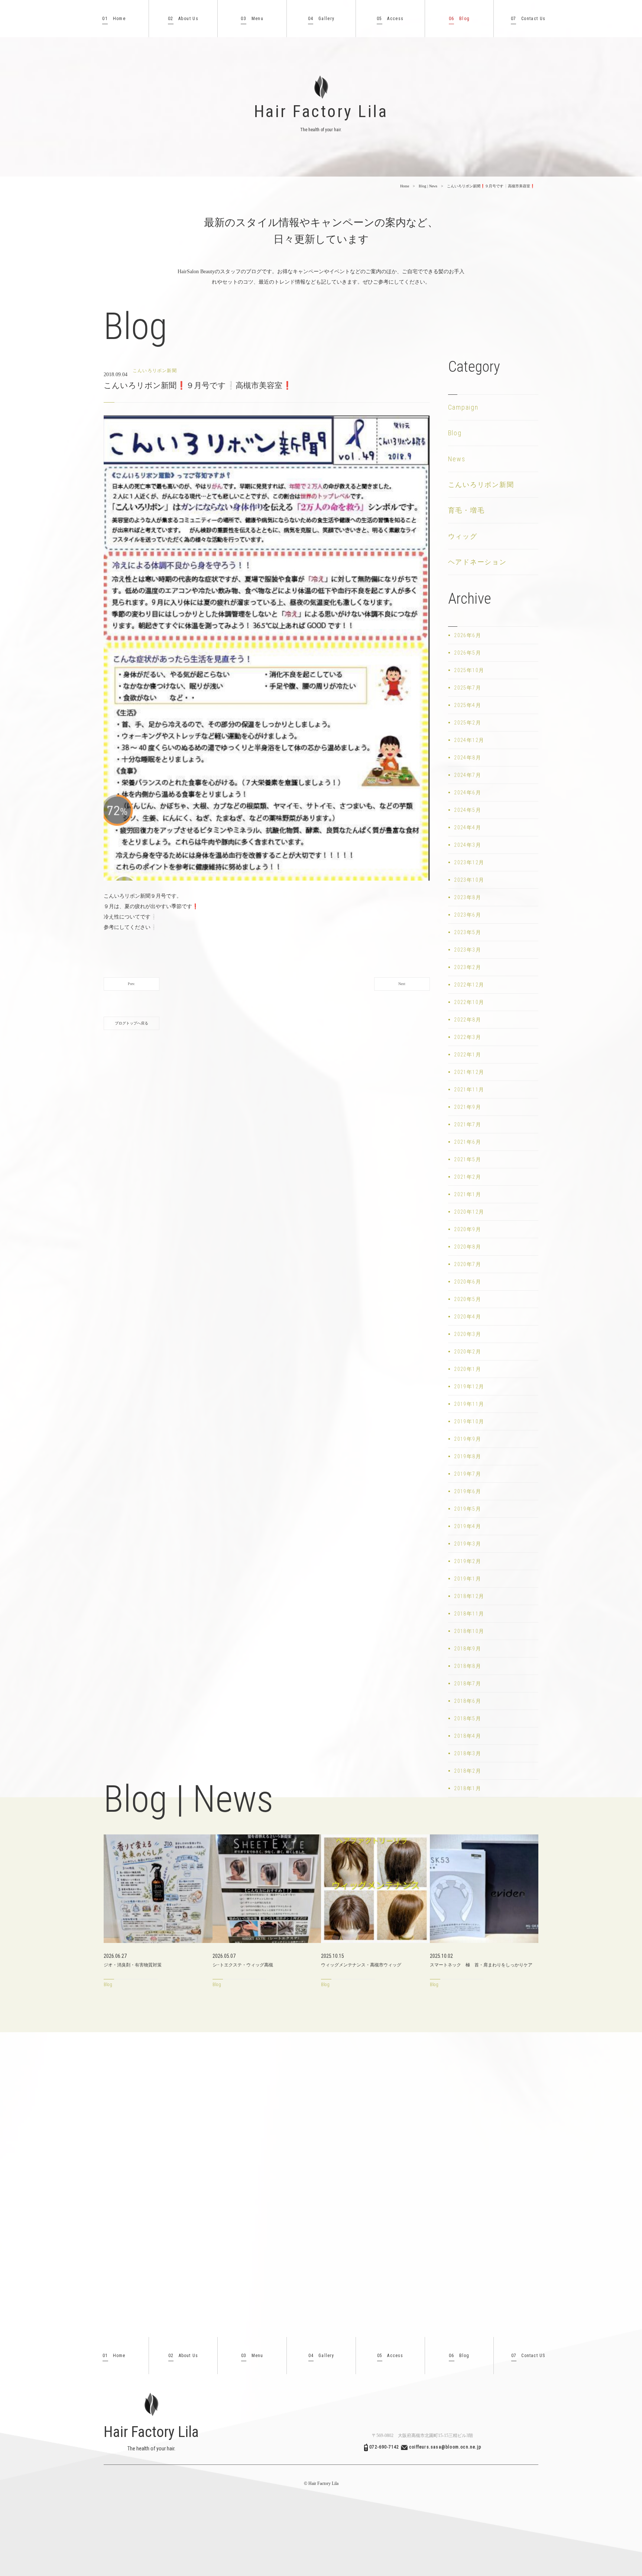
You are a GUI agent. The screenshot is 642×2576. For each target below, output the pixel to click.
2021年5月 (468, 1159)
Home (114, 19)
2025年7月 (468, 688)
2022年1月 (468, 1055)
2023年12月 (469, 862)
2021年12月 (469, 1072)
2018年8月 (468, 1666)
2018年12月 (469, 1596)
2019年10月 (469, 1421)
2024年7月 (468, 775)
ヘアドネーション (477, 562)
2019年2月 (468, 1561)
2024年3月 (468, 845)
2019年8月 (468, 1456)
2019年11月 (469, 1404)
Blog (459, 19)
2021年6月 (468, 1142)
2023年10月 (469, 880)
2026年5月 (468, 653)
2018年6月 (468, 1701)
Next (402, 984)
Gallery (321, 19)
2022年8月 (468, 1020)
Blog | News (428, 186)
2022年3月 (468, 1037)
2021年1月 (468, 1194)
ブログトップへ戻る (132, 1023)
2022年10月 (469, 1002)
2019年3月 (468, 1544)
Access (390, 19)
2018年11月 (469, 1614)
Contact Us (528, 19)
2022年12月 (469, 985)
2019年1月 (468, 1579)
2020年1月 (468, 1369)
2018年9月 (468, 1649)
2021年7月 (468, 1124)
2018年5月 (468, 1718)
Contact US (528, 2356)
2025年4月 (468, 705)
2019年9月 (468, 1439)
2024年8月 (468, 758)
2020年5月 (468, 1299)
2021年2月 (468, 1177)
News (457, 459)
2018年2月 (468, 1771)
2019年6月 (468, 1491)
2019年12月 (469, 1387)
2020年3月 (468, 1334)
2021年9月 (468, 1107)
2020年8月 (468, 1247)
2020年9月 (468, 1229)
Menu (252, 19)
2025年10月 (469, 670)
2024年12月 (469, 740)
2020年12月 (469, 1212)
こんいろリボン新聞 (481, 485)
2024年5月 (468, 810)
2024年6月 (468, 793)
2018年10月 (469, 1631)
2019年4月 (468, 1526)
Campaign (463, 407)
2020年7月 (468, 1264)
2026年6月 (468, 635)
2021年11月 (469, 1090)
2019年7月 (468, 1474)
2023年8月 (468, 897)
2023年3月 (468, 950)
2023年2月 (468, 967)
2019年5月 (468, 1509)
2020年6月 (468, 1282)
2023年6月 (468, 915)
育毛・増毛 (466, 510)
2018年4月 (468, 1736)
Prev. (132, 984)
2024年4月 (468, 827)
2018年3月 (468, 1753)
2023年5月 (468, 932)
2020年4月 (468, 1317)
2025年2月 (468, 723)
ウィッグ (463, 536)
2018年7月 (468, 1684)
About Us (183, 19)
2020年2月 (468, 1352)
